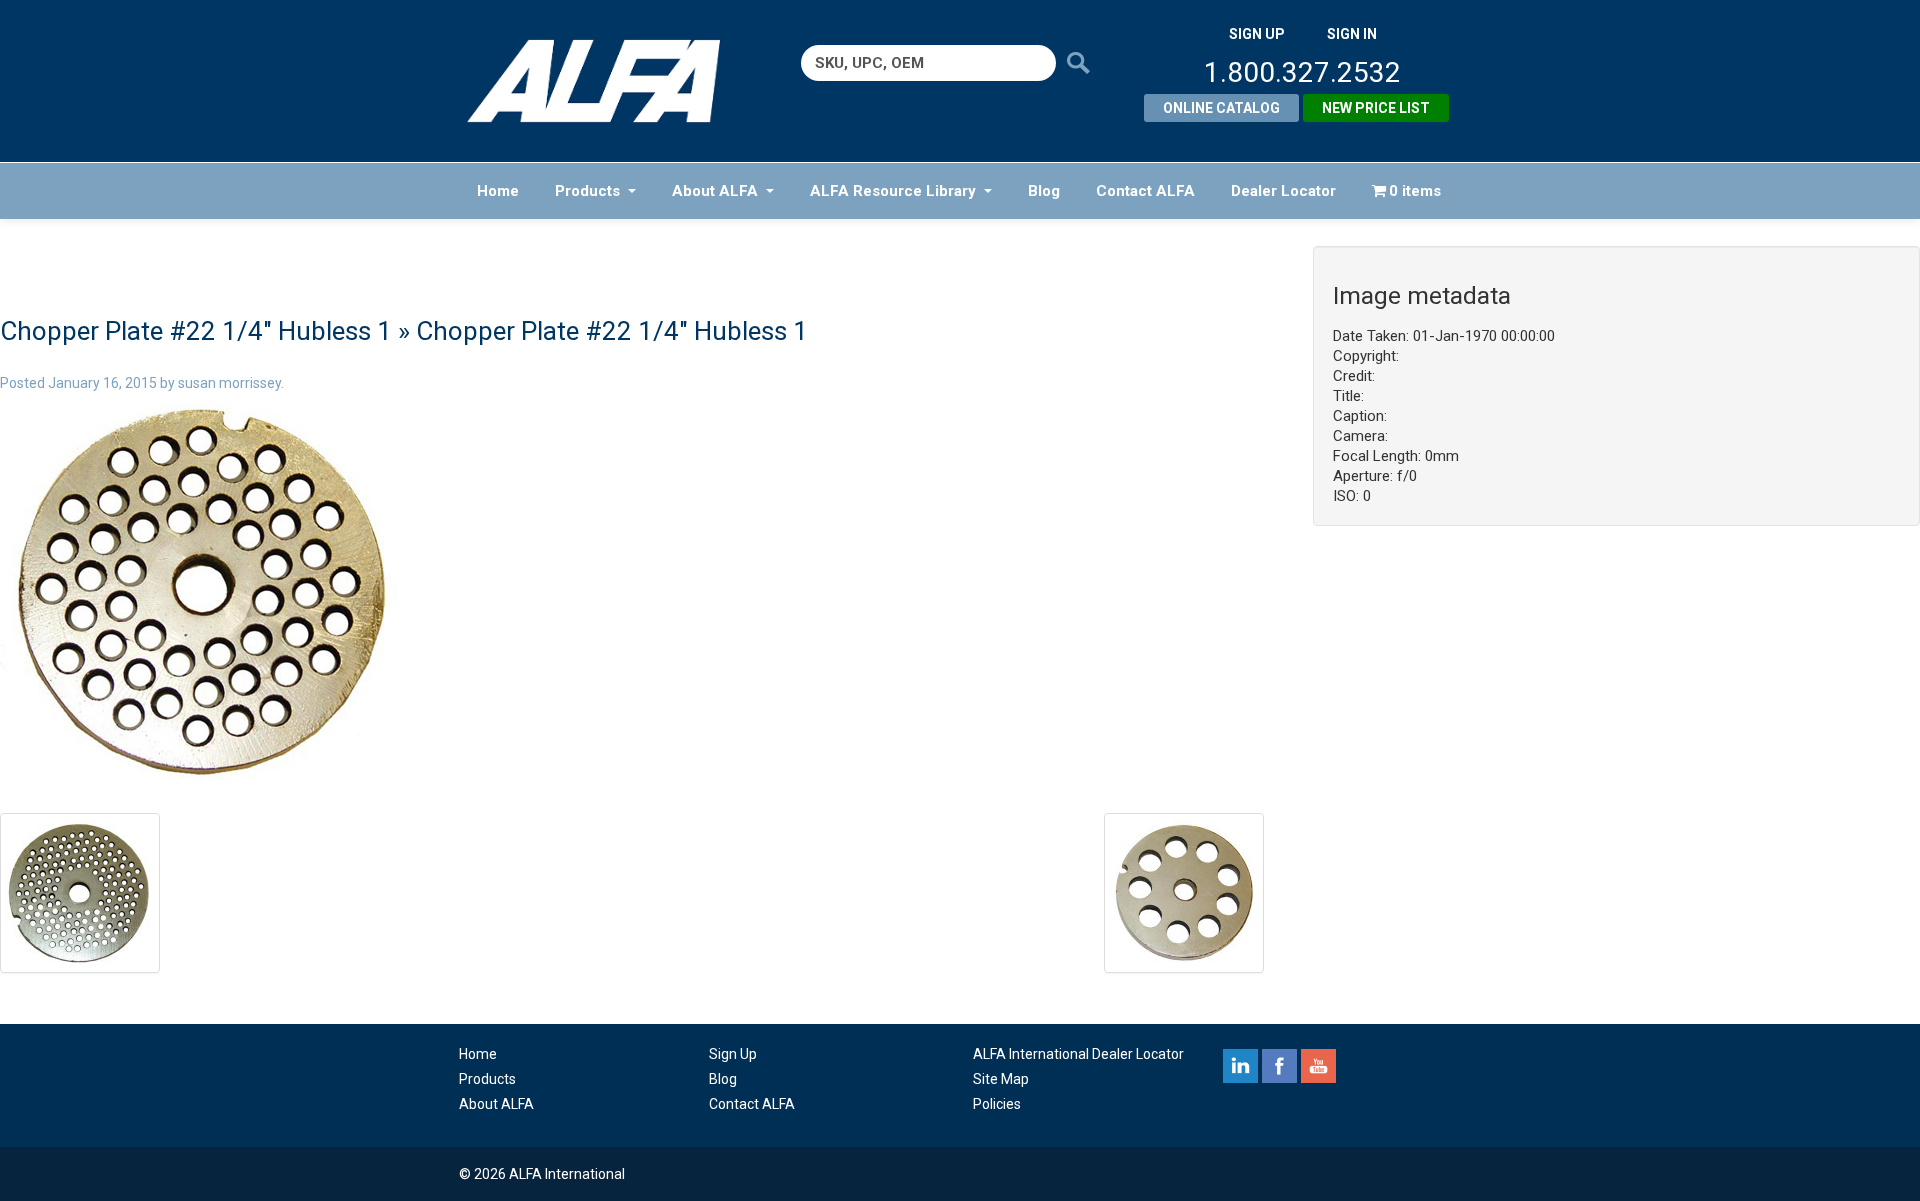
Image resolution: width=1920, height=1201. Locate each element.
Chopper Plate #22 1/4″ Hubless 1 (196, 331)
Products (587, 191)
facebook (1279, 1066)
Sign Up (733, 1054)
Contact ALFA (1145, 191)
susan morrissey (229, 383)
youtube (1318, 1066)
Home (498, 191)
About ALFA (715, 191)
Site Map (1001, 1079)
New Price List (1376, 108)
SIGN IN (1352, 34)
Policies (997, 1104)
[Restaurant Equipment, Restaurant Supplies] (607, 81)
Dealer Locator (1283, 191)
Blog (1044, 191)
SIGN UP (1257, 34)
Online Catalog (1221, 108)
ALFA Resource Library (893, 191)
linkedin (1240, 1066)
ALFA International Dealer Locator (1078, 1054)
